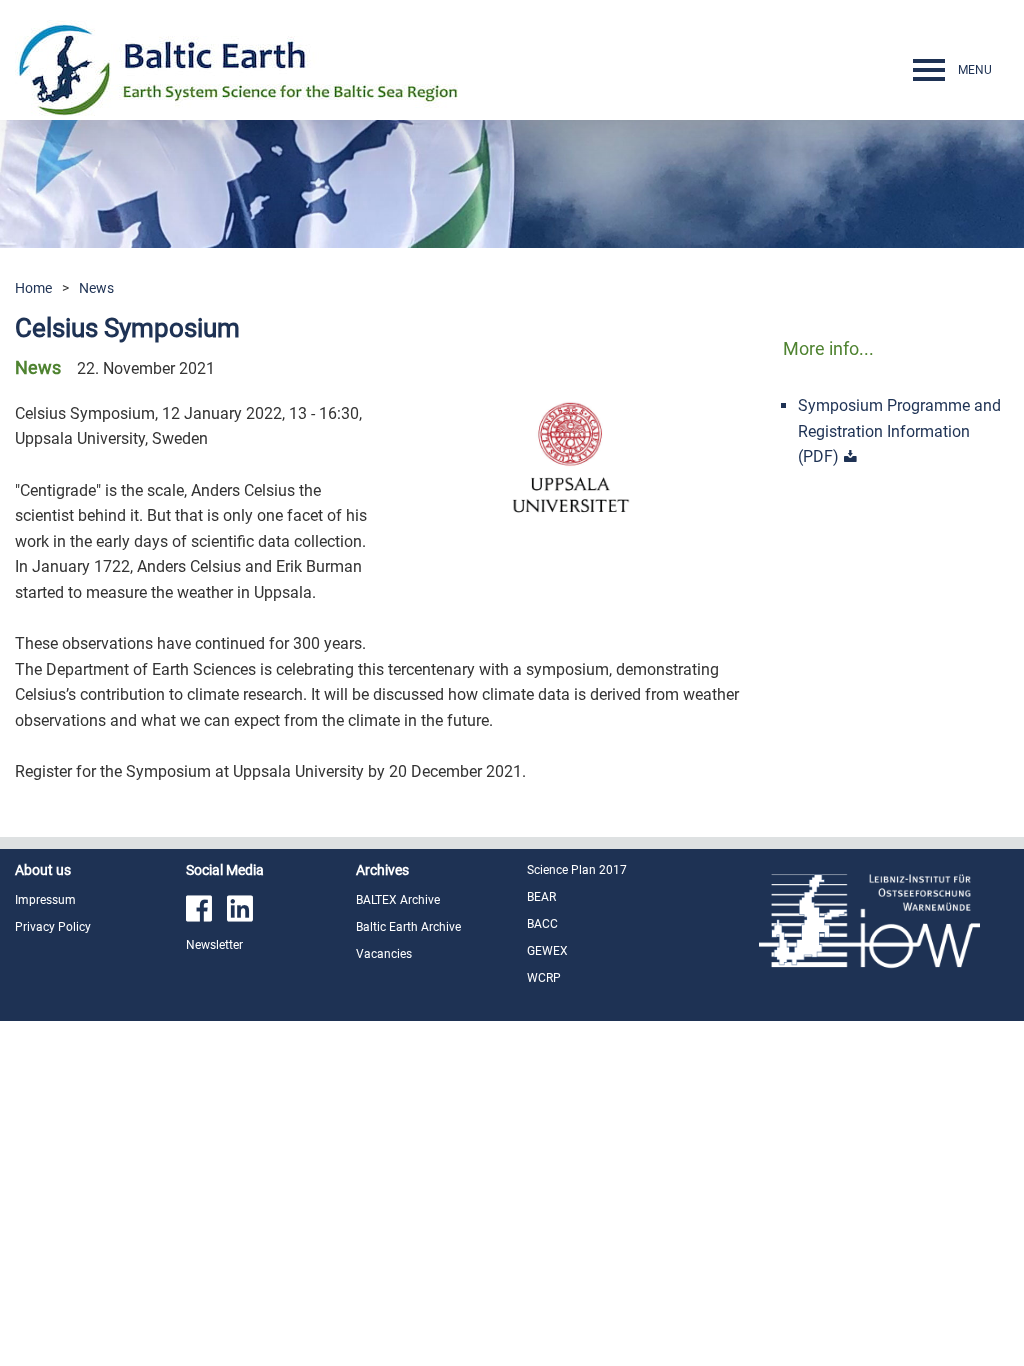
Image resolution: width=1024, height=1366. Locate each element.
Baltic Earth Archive (408, 927)
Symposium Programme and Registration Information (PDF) (899, 431)
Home (33, 288)
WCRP (544, 978)
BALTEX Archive (398, 900)
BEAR (541, 897)
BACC (542, 924)
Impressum (45, 900)
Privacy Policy (53, 927)
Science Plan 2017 (577, 870)
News (96, 288)
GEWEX (547, 951)
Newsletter (214, 945)
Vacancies (384, 954)
